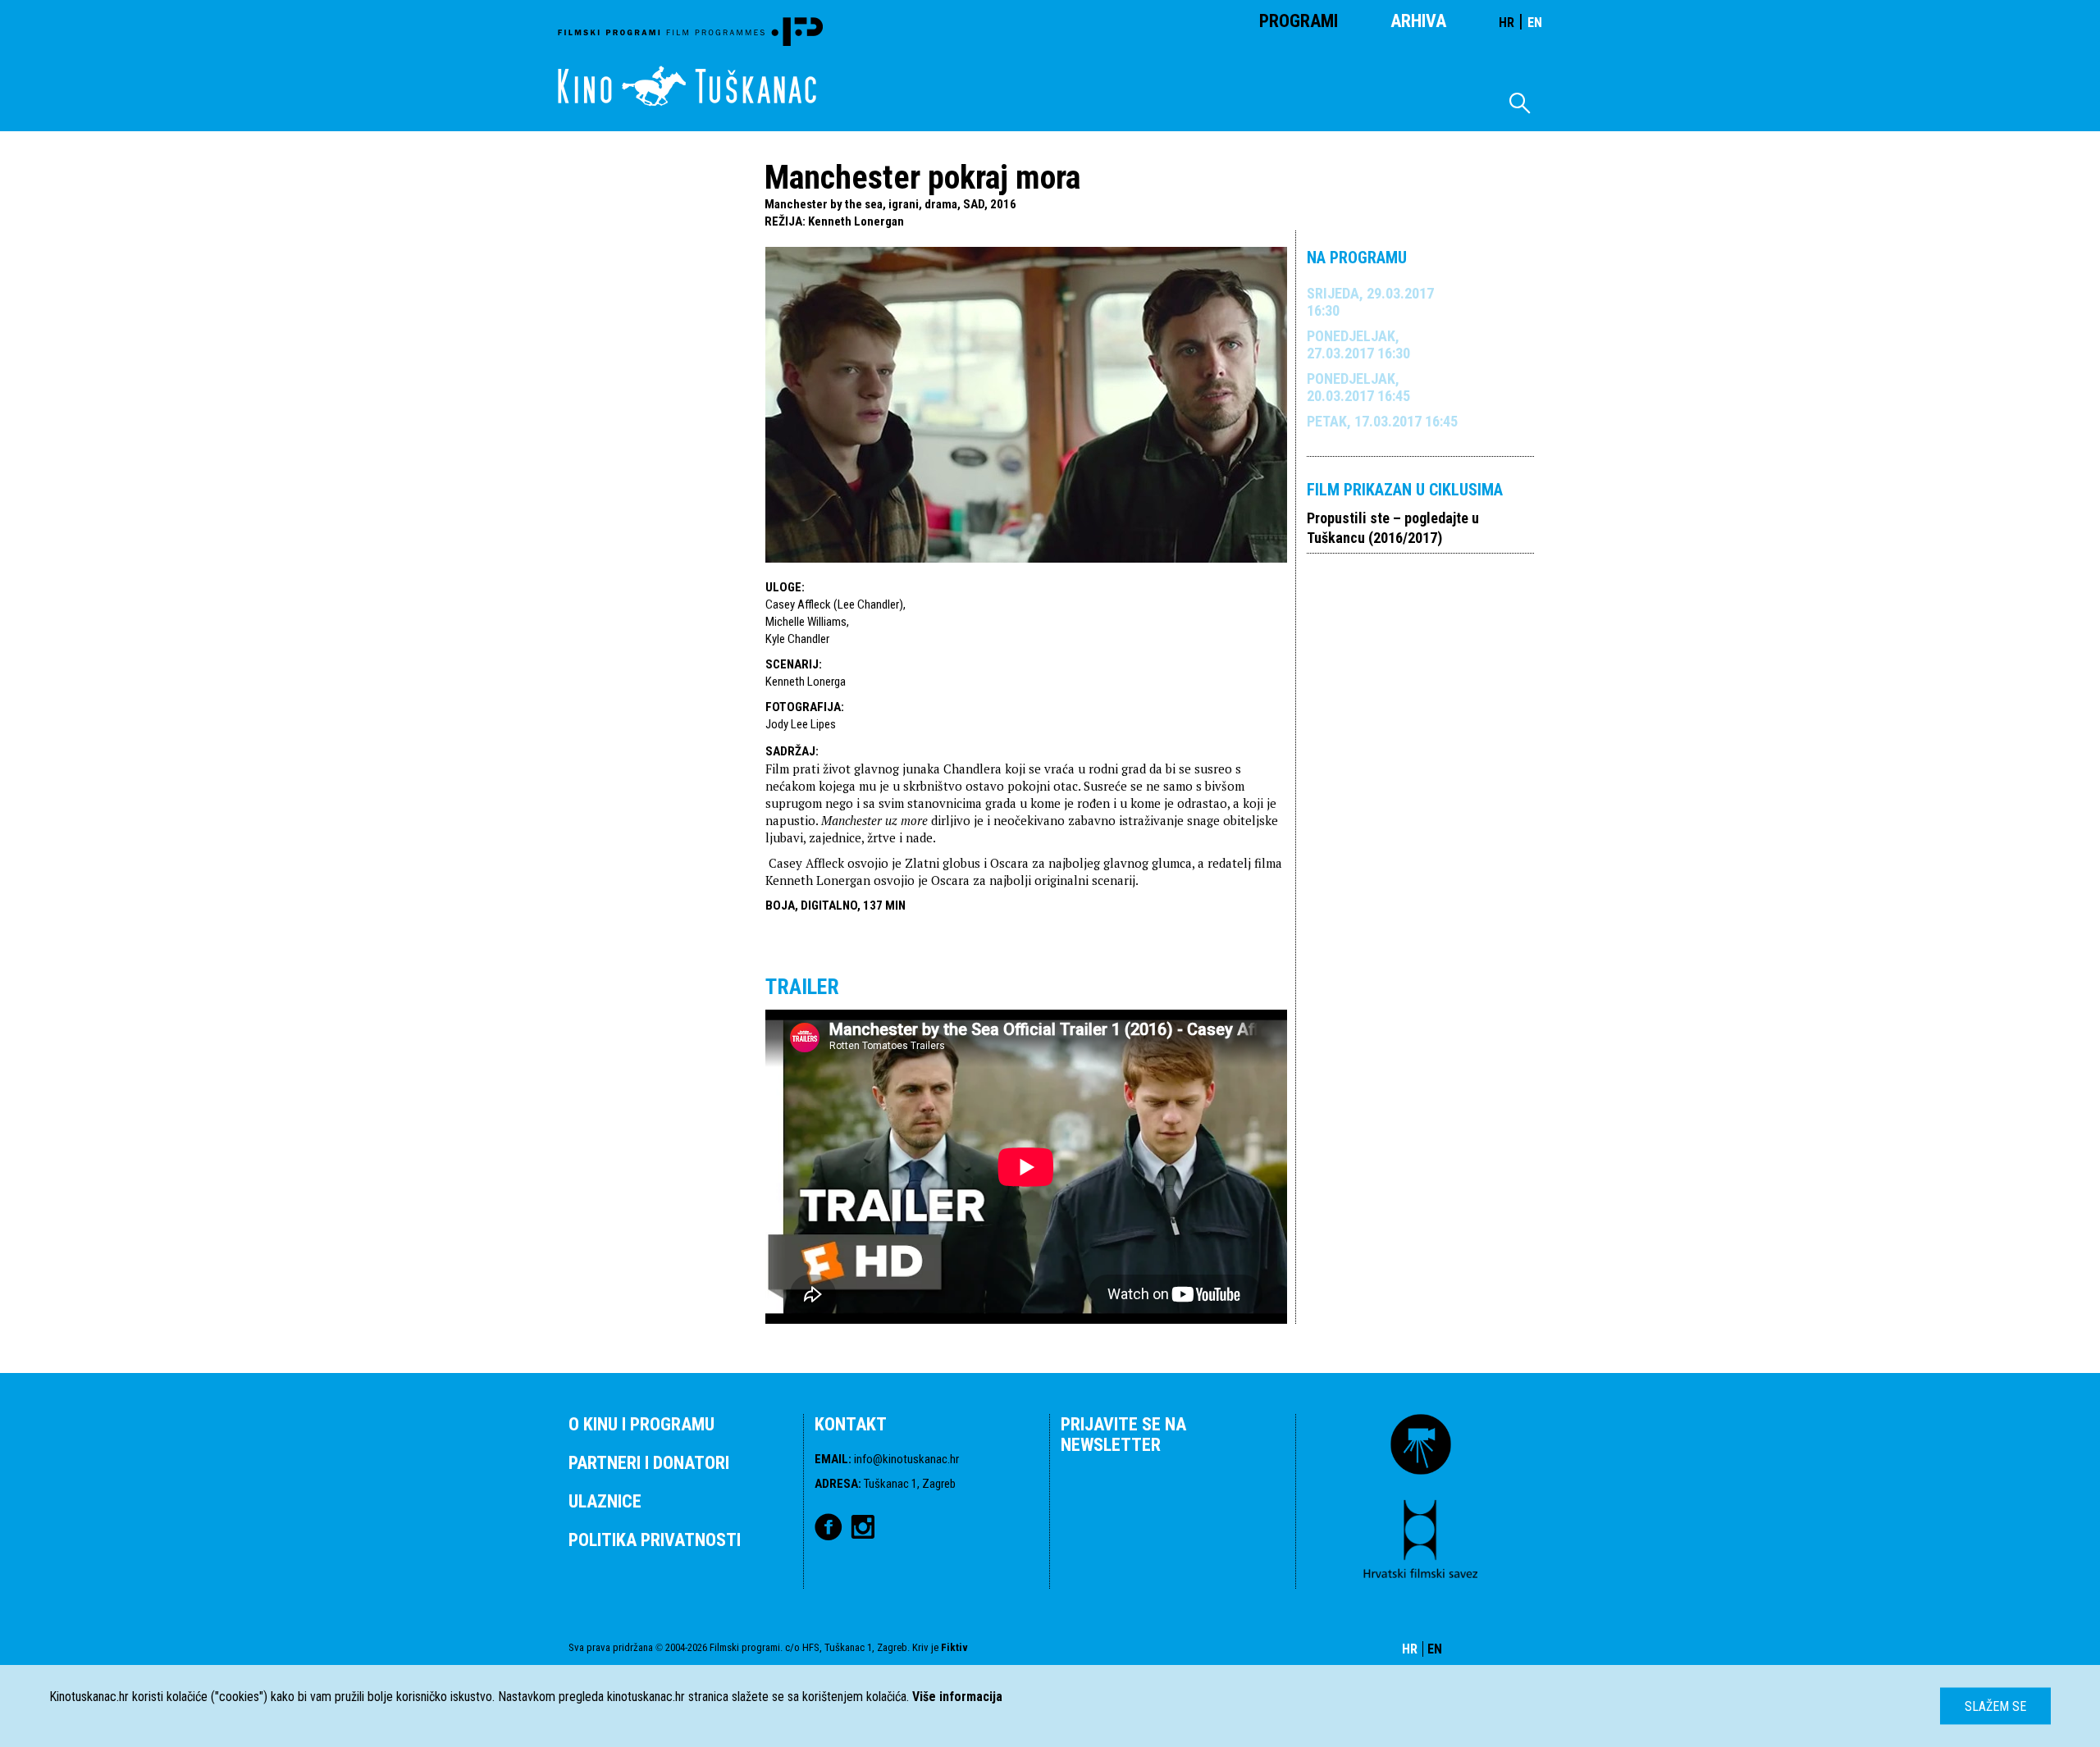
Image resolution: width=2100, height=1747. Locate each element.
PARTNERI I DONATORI (649, 1463)
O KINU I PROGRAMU (641, 1424)
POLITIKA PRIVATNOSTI (655, 1540)
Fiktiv (954, 1647)
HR (1507, 23)
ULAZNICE (605, 1501)
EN (1535, 23)
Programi (1299, 21)
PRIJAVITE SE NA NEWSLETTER (1123, 1435)
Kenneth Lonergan (856, 221)
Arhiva (1418, 21)
